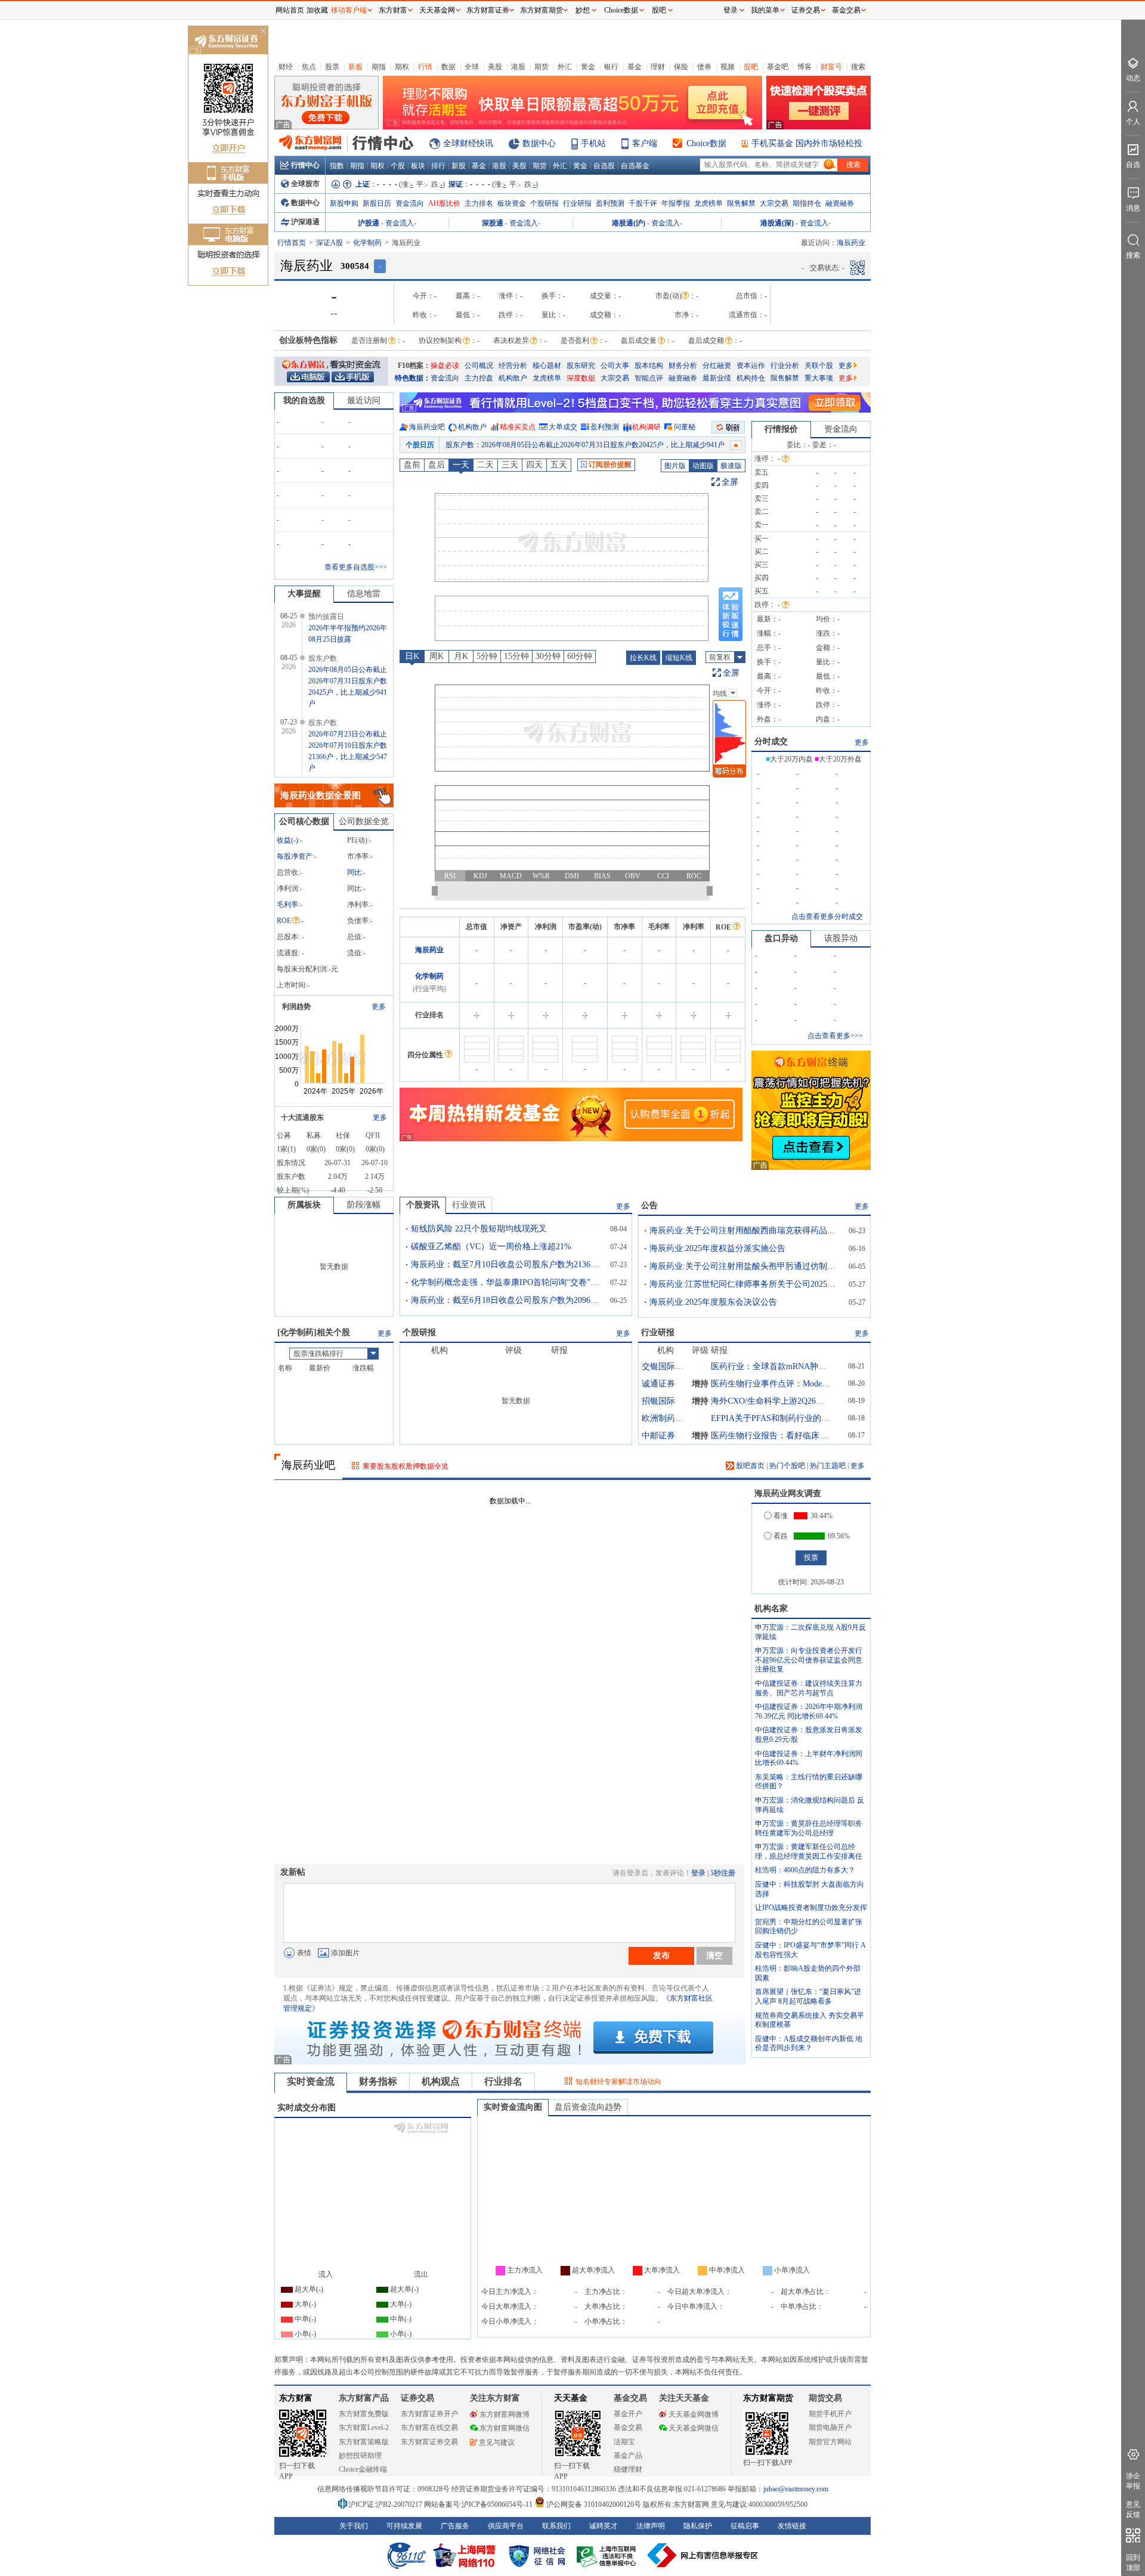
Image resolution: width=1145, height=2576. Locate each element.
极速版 (731, 466)
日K (412, 656)
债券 (704, 67)
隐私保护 (698, 2526)
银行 (611, 67)
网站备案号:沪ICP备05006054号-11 (479, 2504)
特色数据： (413, 378)
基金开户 (628, 2414)
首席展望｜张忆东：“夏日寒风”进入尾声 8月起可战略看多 (808, 1996)
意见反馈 (1133, 2510)
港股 (518, 67)
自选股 (604, 166)
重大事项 (819, 378)
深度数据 (581, 378)
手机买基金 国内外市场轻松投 (807, 143)
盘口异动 (781, 938)
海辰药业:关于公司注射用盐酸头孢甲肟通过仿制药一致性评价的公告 (745, 1266)
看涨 (781, 1516)
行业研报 (577, 203)
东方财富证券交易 (429, 2442)
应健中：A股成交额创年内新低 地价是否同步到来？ (809, 2044)
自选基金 (635, 166)
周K (437, 656)
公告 (649, 1205)
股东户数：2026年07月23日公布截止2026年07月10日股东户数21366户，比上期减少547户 (585, 445)
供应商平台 (506, 2526)
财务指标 (378, 2081)
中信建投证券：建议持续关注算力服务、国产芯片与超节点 (809, 1688)
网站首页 (290, 10)
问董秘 (685, 427)
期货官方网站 (830, 2442)
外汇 (565, 67)
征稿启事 (745, 2526)
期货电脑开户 (830, 2428)
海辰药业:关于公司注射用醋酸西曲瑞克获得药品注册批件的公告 (745, 1230)
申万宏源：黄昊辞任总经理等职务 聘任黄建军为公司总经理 (809, 1828)
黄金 (588, 67)
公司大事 (615, 366)
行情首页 (292, 243)
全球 (472, 67)
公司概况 (479, 366)
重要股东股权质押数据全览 (406, 1466)
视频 (728, 67)
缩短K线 (679, 658)
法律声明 (651, 2526)
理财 (658, 67)
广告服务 (455, 2526)
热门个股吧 (787, 1466)
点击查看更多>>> (835, 1036)
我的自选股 (304, 400)
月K (461, 656)
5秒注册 (723, 1873)
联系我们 (556, 2526)
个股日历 (420, 445)
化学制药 (367, 243)
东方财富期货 (768, 2398)
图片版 (675, 466)
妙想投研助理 (360, 2456)
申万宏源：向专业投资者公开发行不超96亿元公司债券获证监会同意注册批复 (809, 1660)
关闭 (263, 32)
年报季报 (676, 203)
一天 (461, 465)
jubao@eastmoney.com (796, 2489)
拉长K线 (643, 658)
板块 (418, 166)
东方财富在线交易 (429, 2428)
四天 (534, 465)
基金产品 (628, 2456)
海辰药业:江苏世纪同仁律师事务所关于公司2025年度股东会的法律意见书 (745, 1284)
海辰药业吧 (427, 427)
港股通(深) (777, 223)
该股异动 (841, 938)
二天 (485, 465)
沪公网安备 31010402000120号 (594, 2504)
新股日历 (377, 203)
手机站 (593, 143)
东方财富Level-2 (364, 2428)
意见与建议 (497, 2442)
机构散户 (513, 378)
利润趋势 (296, 1007)
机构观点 (441, 2081)
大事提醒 (304, 594)
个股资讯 (423, 1205)
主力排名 (479, 203)
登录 (698, 1873)
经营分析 (513, 366)
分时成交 (771, 741)
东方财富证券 (488, 10)
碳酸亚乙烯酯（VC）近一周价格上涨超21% (491, 1247)
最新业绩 (717, 378)
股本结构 (649, 366)
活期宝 (624, 2442)
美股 (495, 67)
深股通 (493, 223)
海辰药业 (429, 950)
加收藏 (317, 10)
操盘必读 (445, 366)
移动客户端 (349, 10)
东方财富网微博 (505, 2414)
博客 (804, 67)
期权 (402, 67)
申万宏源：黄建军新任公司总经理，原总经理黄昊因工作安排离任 (809, 1851)
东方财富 (296, 2398)
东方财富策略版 (364, 2442)
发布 (661, 1955)
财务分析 (683, 366)
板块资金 (512, 203)
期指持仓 (807, 203)
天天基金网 (437, 10)
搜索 (858, 67)
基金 (635, 67)
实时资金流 (311, 2081)
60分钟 (580, 656)
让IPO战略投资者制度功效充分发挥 (811, 1908)
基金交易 (628, 2428)
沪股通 (369, 223)
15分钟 (516, 656)
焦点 (309, 67)
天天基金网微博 (694, 2414)
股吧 (751, 67)
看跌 (781, 1536)
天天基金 (571, 2398)
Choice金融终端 (363, 2469)
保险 (681, 67)
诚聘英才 (604, 2526)
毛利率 (287, 905)
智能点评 (649, 378)
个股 (398, 166)
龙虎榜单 (708, 203)
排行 (438, 166)
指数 (337, 166)
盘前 (412, 465)
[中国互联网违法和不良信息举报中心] (703, 2555)
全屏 (730, 482)
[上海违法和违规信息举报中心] (608, 2555)
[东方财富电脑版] (308, 376)
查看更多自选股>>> (356, 567)
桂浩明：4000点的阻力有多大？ (805, 1870)
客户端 (645, 143)
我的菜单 (765, 10)
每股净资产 (295, 856)
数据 (448, 67)
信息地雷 (364, 594)
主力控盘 (479, 378)
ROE (284, 921)
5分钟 (487, 656)
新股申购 (344, 203)
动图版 (703, 466)
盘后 (437, 465)
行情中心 (305, 165)
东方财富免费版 (364, 2414)
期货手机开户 (830, 2414)
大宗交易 (774, 203)
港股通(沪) (629, 223)
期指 (379, 67)
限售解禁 (741, 203)
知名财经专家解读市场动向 (618, 2082)
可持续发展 (404, 2526)
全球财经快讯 (468, 143)
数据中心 (539, 143)
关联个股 (819, 366)
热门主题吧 (828, 1466)
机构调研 (646, 427)
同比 (354, 872)
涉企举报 (1133, 2481)
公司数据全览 (364, 821)
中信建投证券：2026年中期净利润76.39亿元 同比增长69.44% (809, 1711)
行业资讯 (469, 1205)
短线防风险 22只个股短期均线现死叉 (479, 1229)
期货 (541, 67)
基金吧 (778, 67)
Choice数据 (706, 143)
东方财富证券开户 (429, 2414)
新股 (355, 67)
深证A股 (329, 243)
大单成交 (563, 427)
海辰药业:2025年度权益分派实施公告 (717, 1248)
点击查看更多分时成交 (827, 917)
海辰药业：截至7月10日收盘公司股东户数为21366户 (506, 1264)
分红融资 (717, 366)
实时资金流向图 (513, 2107)
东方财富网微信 (505, 2428)
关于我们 (354, 2526)
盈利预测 (610, 203)
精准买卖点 (518, 427)
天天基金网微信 (694, 2428)
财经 (286, 67)
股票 (332, 67)
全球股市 (305, 184)
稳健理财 (628, 2469)
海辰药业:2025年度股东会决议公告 (713, 1302)
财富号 (831, 67)
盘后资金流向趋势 (588, 2107)
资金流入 (400, 223)
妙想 (583, 10)
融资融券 (840, 203)
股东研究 (581, 366)
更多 (846, 366)
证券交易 (806, 10)
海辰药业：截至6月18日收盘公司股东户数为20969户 (506, 1300)
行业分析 (785, 366)
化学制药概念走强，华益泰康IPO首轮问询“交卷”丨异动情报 (506, 1282)
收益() (287, 840)
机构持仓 (751, 378)
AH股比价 (444, 203)
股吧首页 (749, 1466)
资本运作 (751, 366)
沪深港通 (305, 222)
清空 (714, 1955)
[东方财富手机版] (352, 376)
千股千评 (643, 203)
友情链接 (792, 2526)
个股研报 (544, 203)
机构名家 (771, 1609)
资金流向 (410, 203)
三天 (510, 465)
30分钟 (548, 656)
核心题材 (547, 366)
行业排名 (503, 2081)
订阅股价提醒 (610, 465)
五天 (559, 465)
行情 (425, 67)
